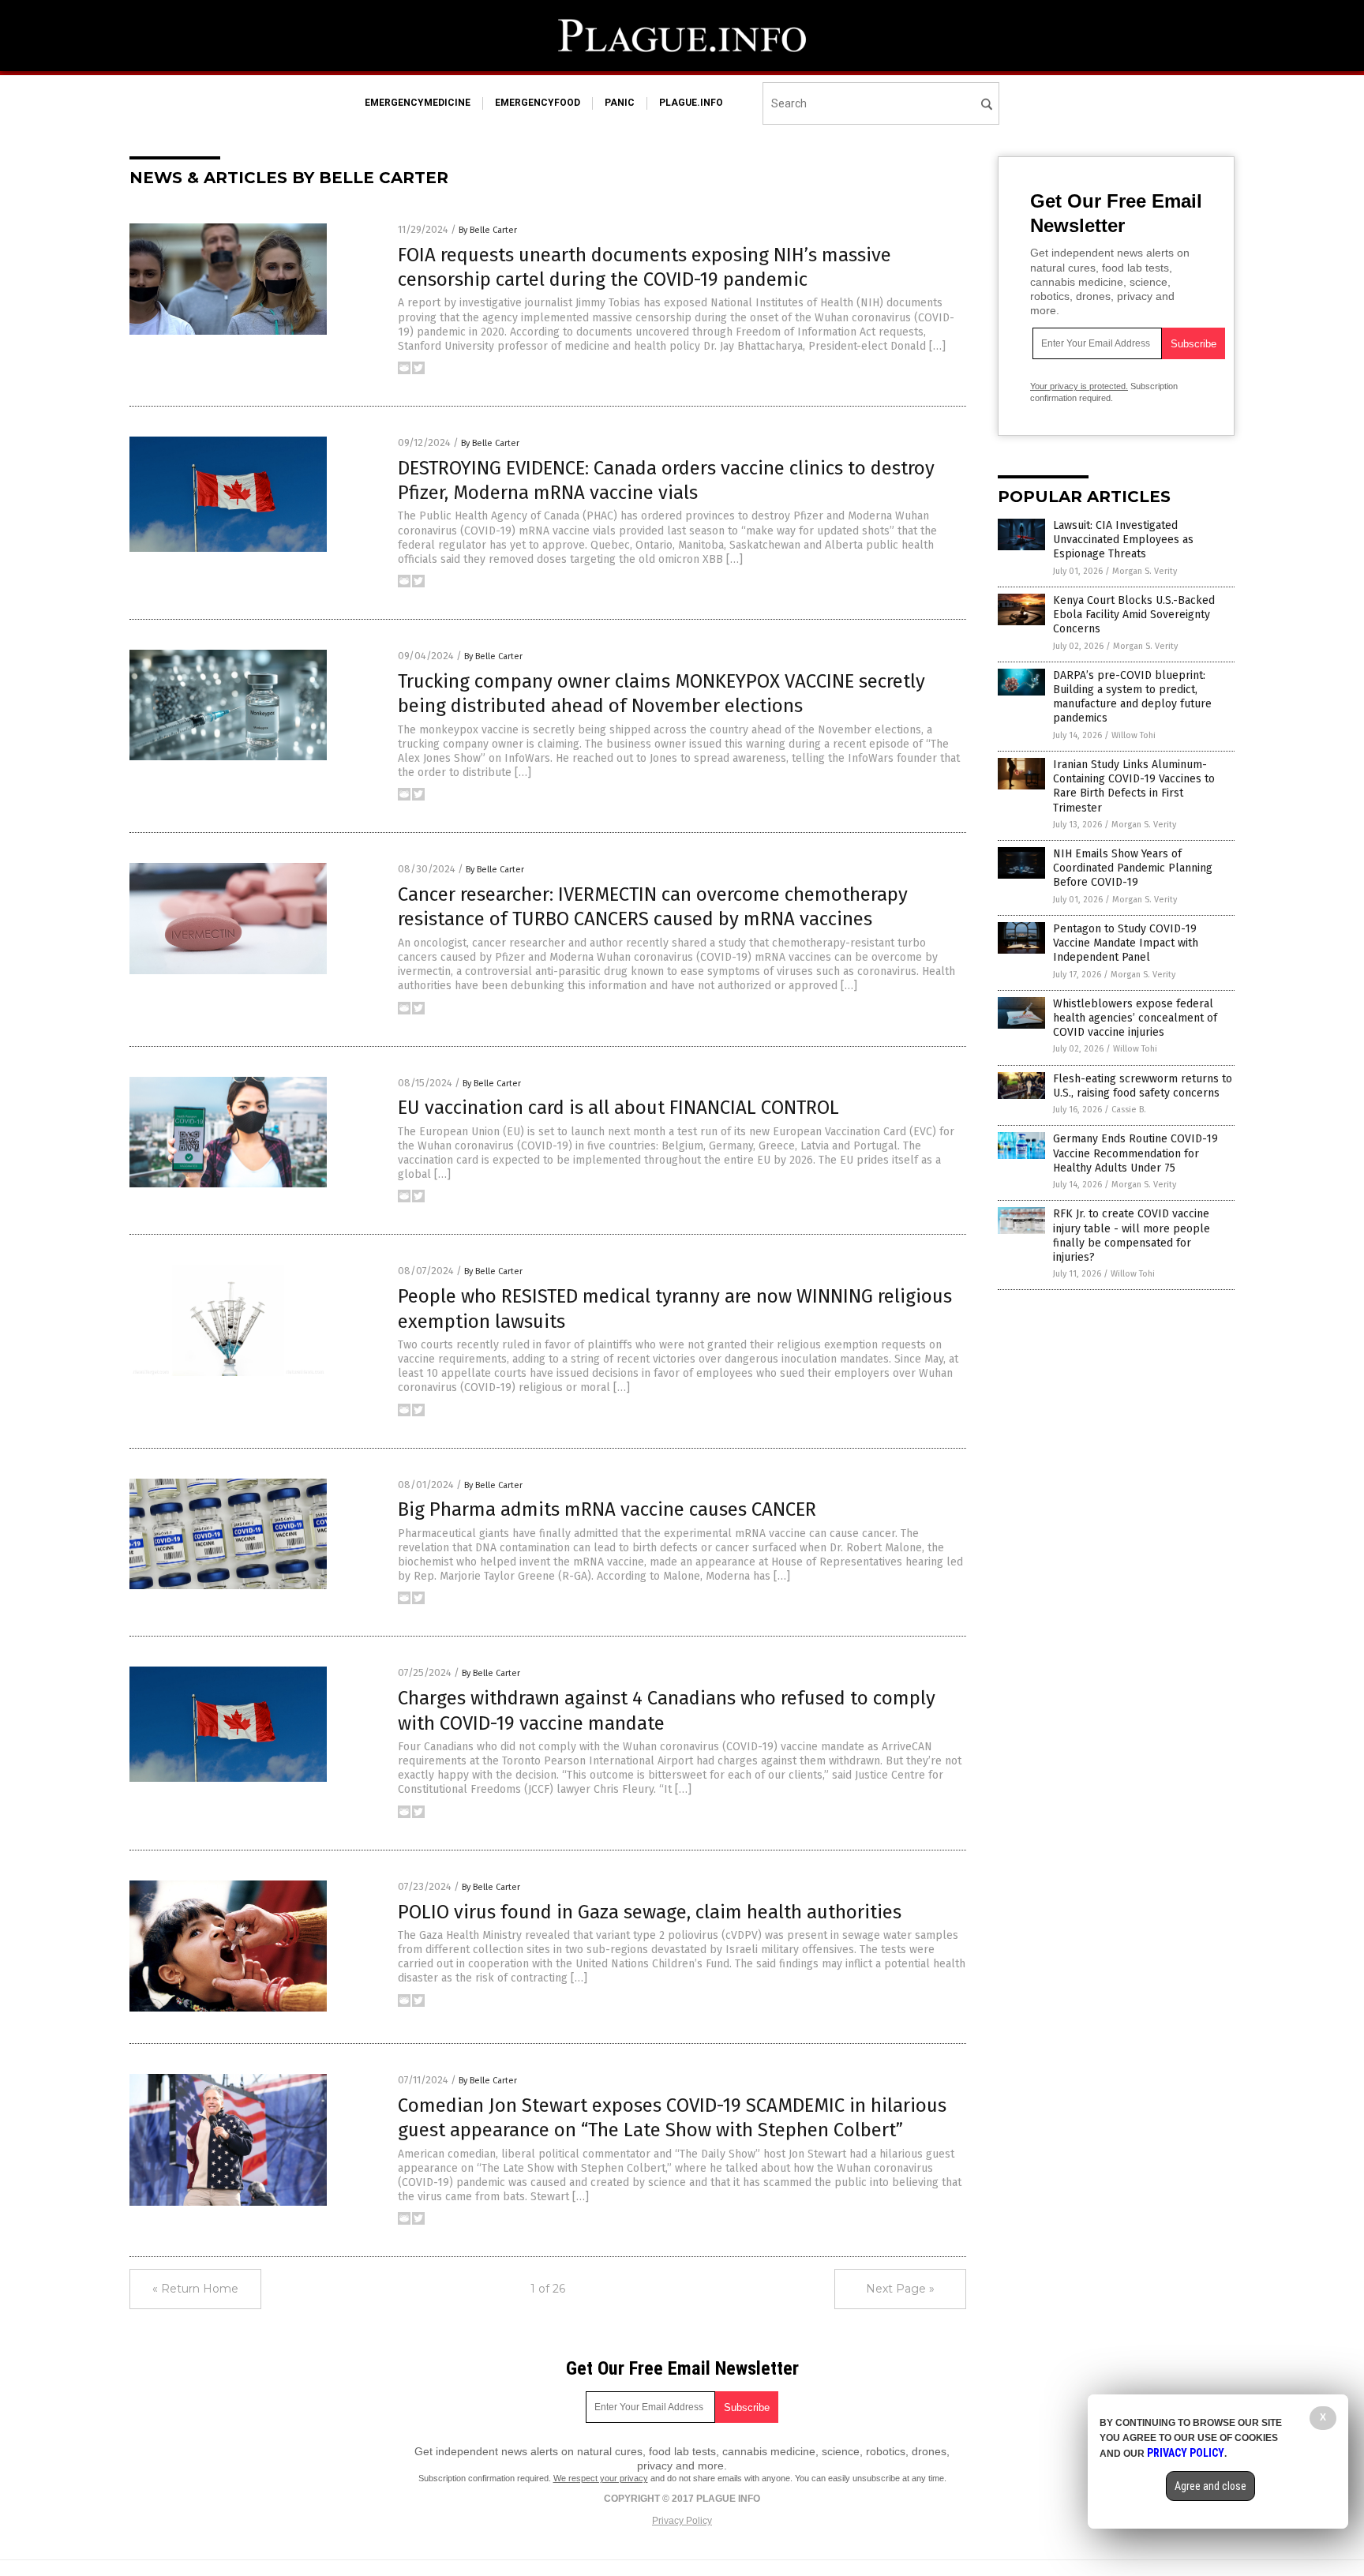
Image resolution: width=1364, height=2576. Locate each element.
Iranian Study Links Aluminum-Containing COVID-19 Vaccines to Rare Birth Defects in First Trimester (1134, 786)
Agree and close (1210, 2486)
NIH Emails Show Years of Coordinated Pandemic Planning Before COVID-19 (1133, 868)
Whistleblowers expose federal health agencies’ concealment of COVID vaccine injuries (1135, 1018)
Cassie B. (1129, 1110)
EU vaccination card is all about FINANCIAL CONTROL (618, 1108)
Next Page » (900, 2289)
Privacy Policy (682, 2521)
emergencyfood (538, 103)
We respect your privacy (601, 2478)
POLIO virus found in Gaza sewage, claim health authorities (650, 1912)
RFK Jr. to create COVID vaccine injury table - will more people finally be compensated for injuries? (1132, 1236)
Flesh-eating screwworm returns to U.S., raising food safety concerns (1143, 1086)
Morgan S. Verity (1145, 571)
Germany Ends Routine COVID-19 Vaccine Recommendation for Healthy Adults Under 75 (1135, 1153)
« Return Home (195, 2289)
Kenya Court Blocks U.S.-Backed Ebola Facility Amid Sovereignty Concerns (1134, 615)
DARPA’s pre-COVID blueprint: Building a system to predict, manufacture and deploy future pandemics (1132, 697)
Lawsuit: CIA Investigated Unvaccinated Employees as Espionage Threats (1123, 540)
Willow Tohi (1134, 735)
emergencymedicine (418, 103)
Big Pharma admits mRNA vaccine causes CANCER (607, 1509)
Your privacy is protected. (1079, 386)
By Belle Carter (488, 230)
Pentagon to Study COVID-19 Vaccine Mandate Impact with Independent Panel (1126, 943)
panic (620, 103)
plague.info (691, 103)
